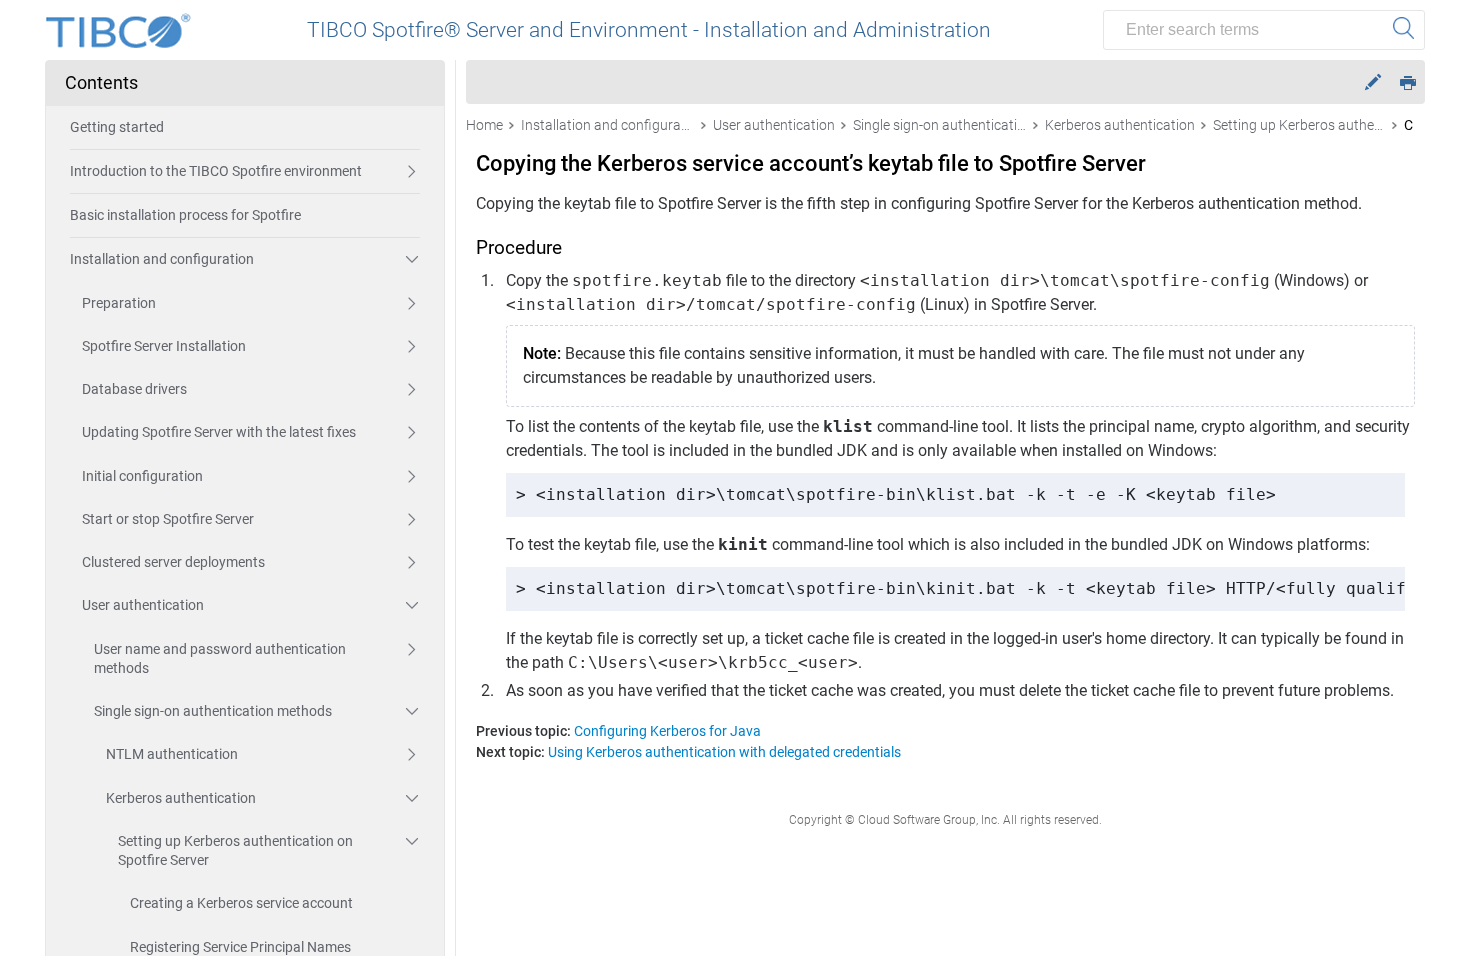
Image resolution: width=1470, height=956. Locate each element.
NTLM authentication (172, 754)
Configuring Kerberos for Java (667, 731)
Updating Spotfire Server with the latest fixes (219, 432)
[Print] (1408, 81)
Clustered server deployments (173, 562)
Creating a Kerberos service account (241, 903)
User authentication (143, 605)
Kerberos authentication (181, 798)
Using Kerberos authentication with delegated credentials (724, 752)
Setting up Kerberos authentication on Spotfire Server (235, 850)
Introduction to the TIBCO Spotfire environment (216, 171)
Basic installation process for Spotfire (185, 215)
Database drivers (134, 389)
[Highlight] (1373, 82)
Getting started (117, 127)
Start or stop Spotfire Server (168, 519)
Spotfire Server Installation (164, 346)
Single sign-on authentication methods (213, 711)
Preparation (119, 303)
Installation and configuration (162, 259)
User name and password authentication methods (220, 658)
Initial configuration (142, 476)
